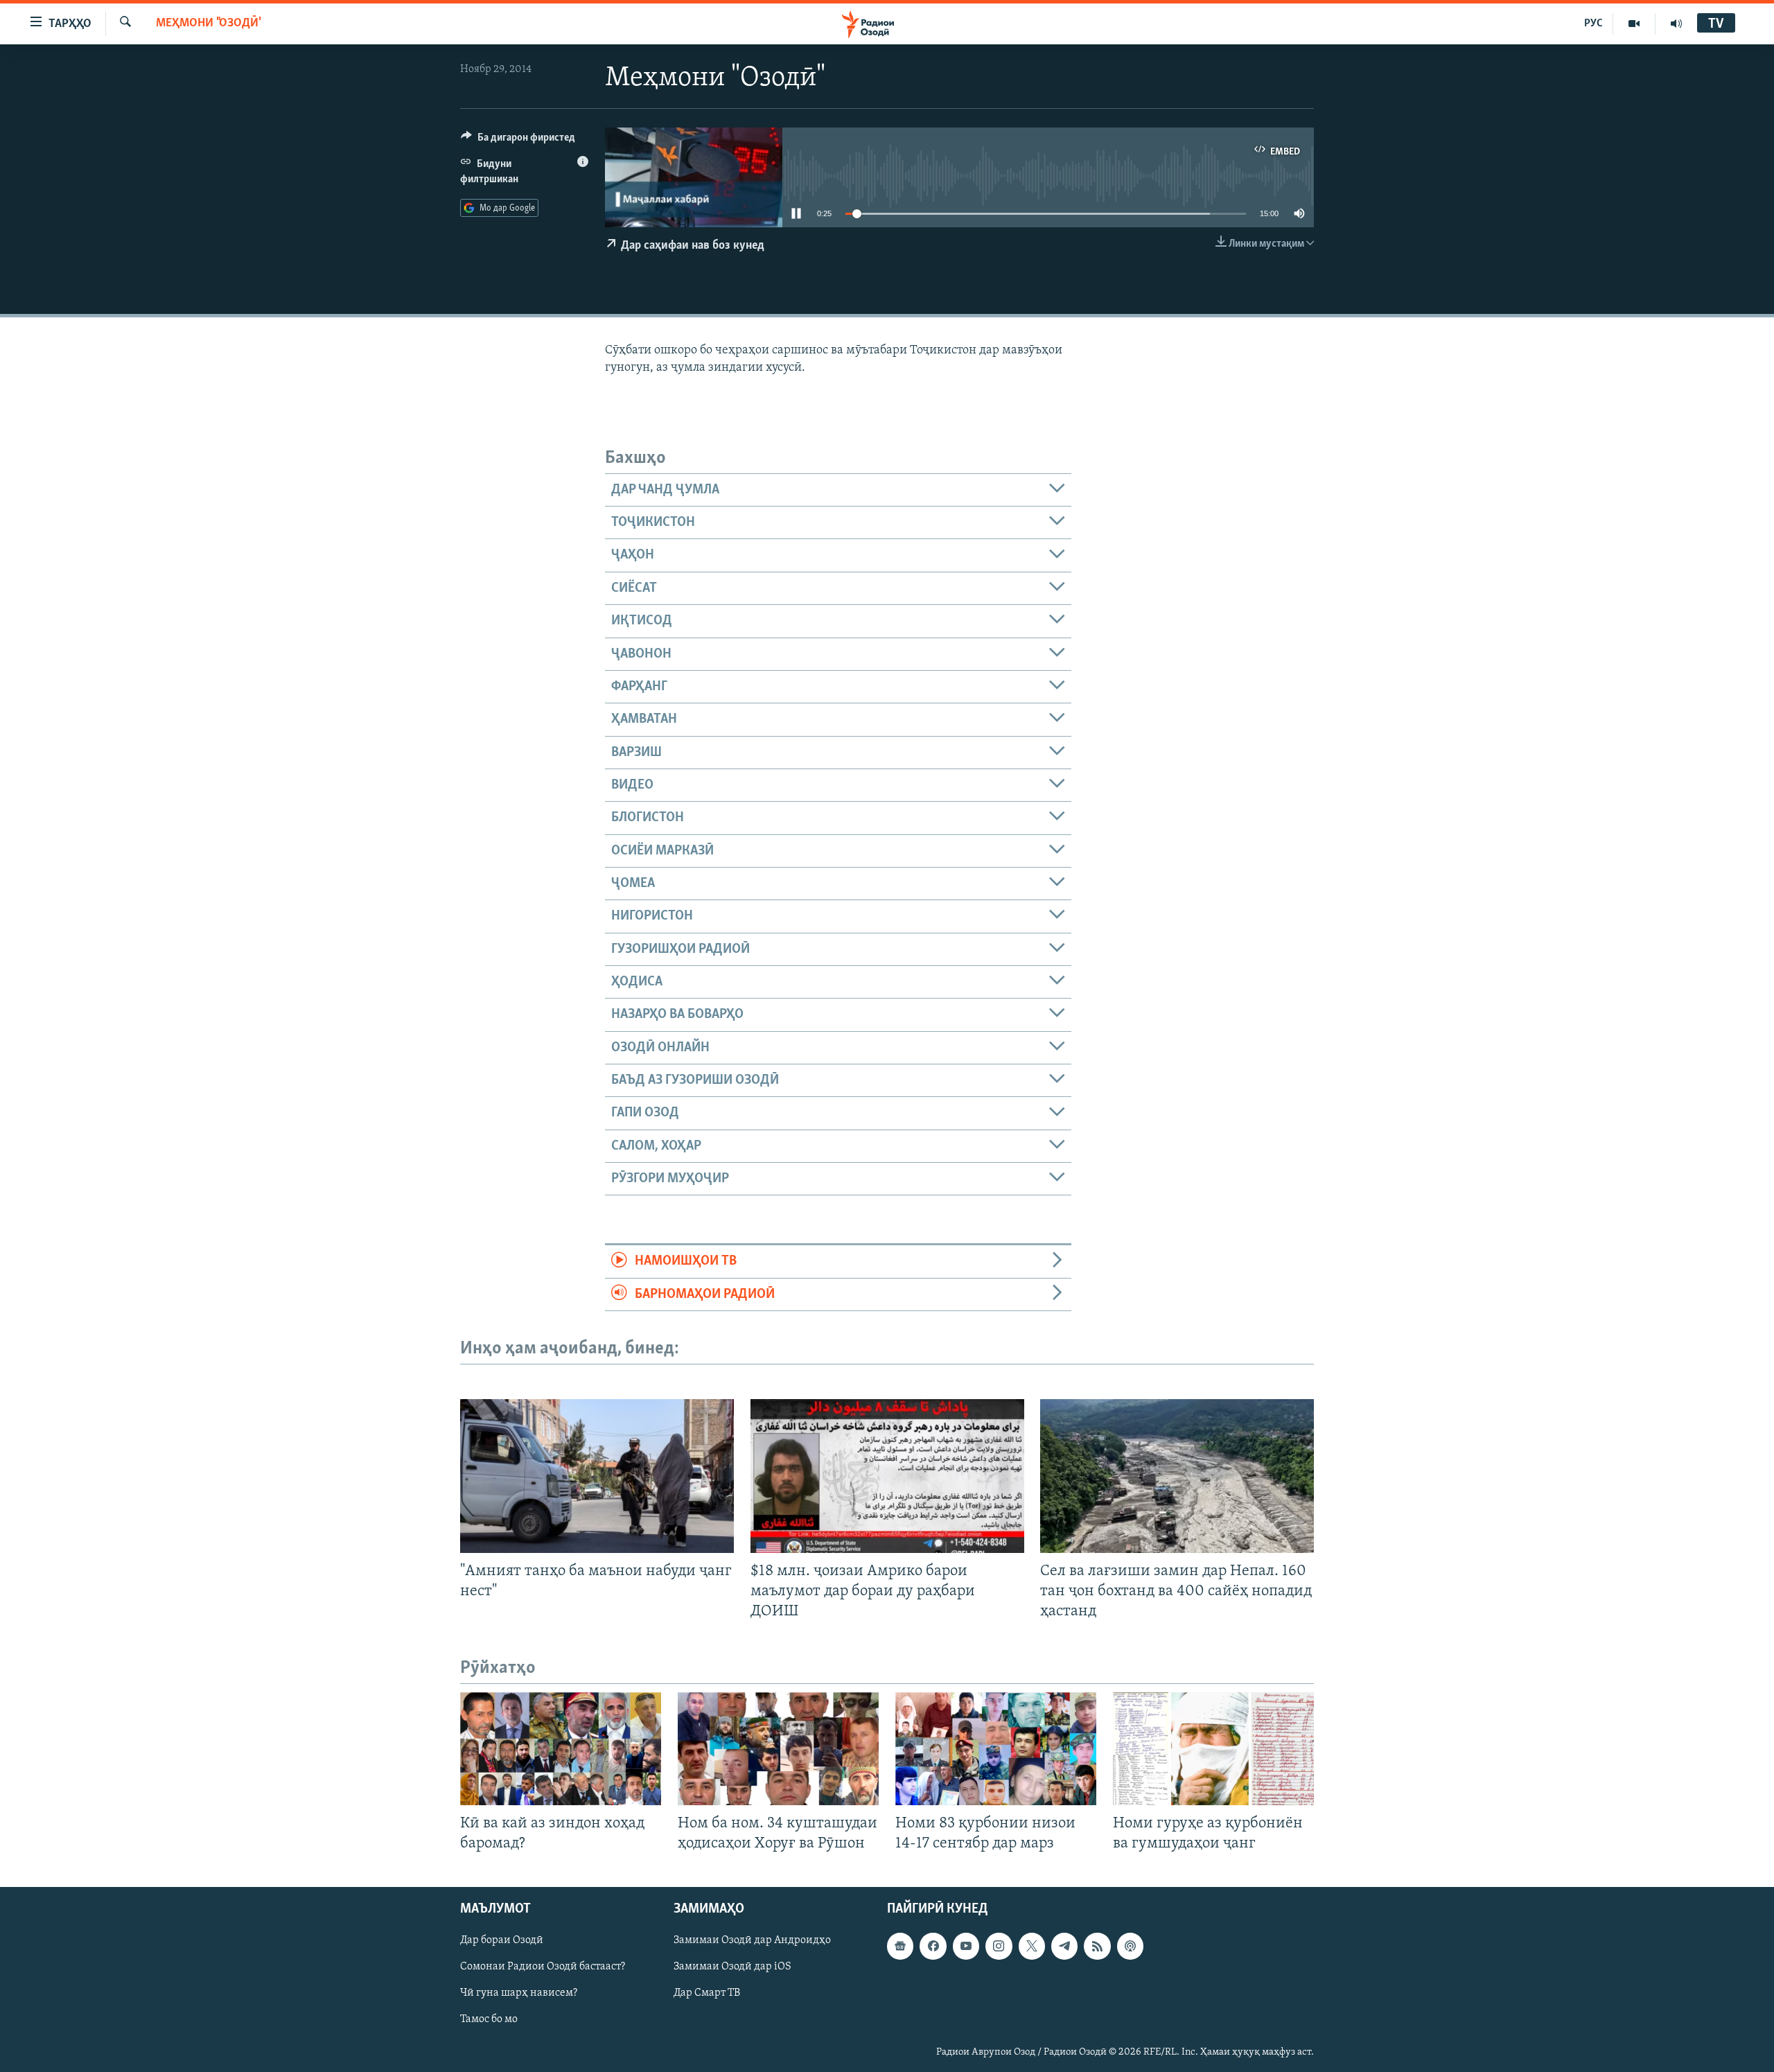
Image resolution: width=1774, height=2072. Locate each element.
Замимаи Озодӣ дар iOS (732, 1967)
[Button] (518, 141)
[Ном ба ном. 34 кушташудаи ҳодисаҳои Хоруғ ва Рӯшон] (778, 1749)
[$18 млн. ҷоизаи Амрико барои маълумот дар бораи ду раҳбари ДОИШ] (887, 1476)
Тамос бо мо (489, 2019)
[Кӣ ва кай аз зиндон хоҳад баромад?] (561, 1749)
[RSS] (1097, 1946)
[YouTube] (1634, 24)
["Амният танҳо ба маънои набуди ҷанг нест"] (597, 1476)
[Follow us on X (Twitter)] (1032, 1946)
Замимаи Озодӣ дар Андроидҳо (752, 1940)
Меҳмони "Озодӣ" (209, 24)
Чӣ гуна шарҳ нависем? (519, 1993)
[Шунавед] (1676, 24)
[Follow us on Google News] (900, 1946)
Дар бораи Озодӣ (502, 1940)
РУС (1593, 24)
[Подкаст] (1130, 1946)
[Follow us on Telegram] (1064, 1946)
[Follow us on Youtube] (966, 1946)
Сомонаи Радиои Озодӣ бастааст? (543, 1967)
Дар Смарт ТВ (707, 1993)
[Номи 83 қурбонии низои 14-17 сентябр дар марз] (996, 1749)
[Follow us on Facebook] (933, 1946)
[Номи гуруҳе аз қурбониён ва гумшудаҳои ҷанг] (1213, 1749)
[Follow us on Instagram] (999, 1946)
